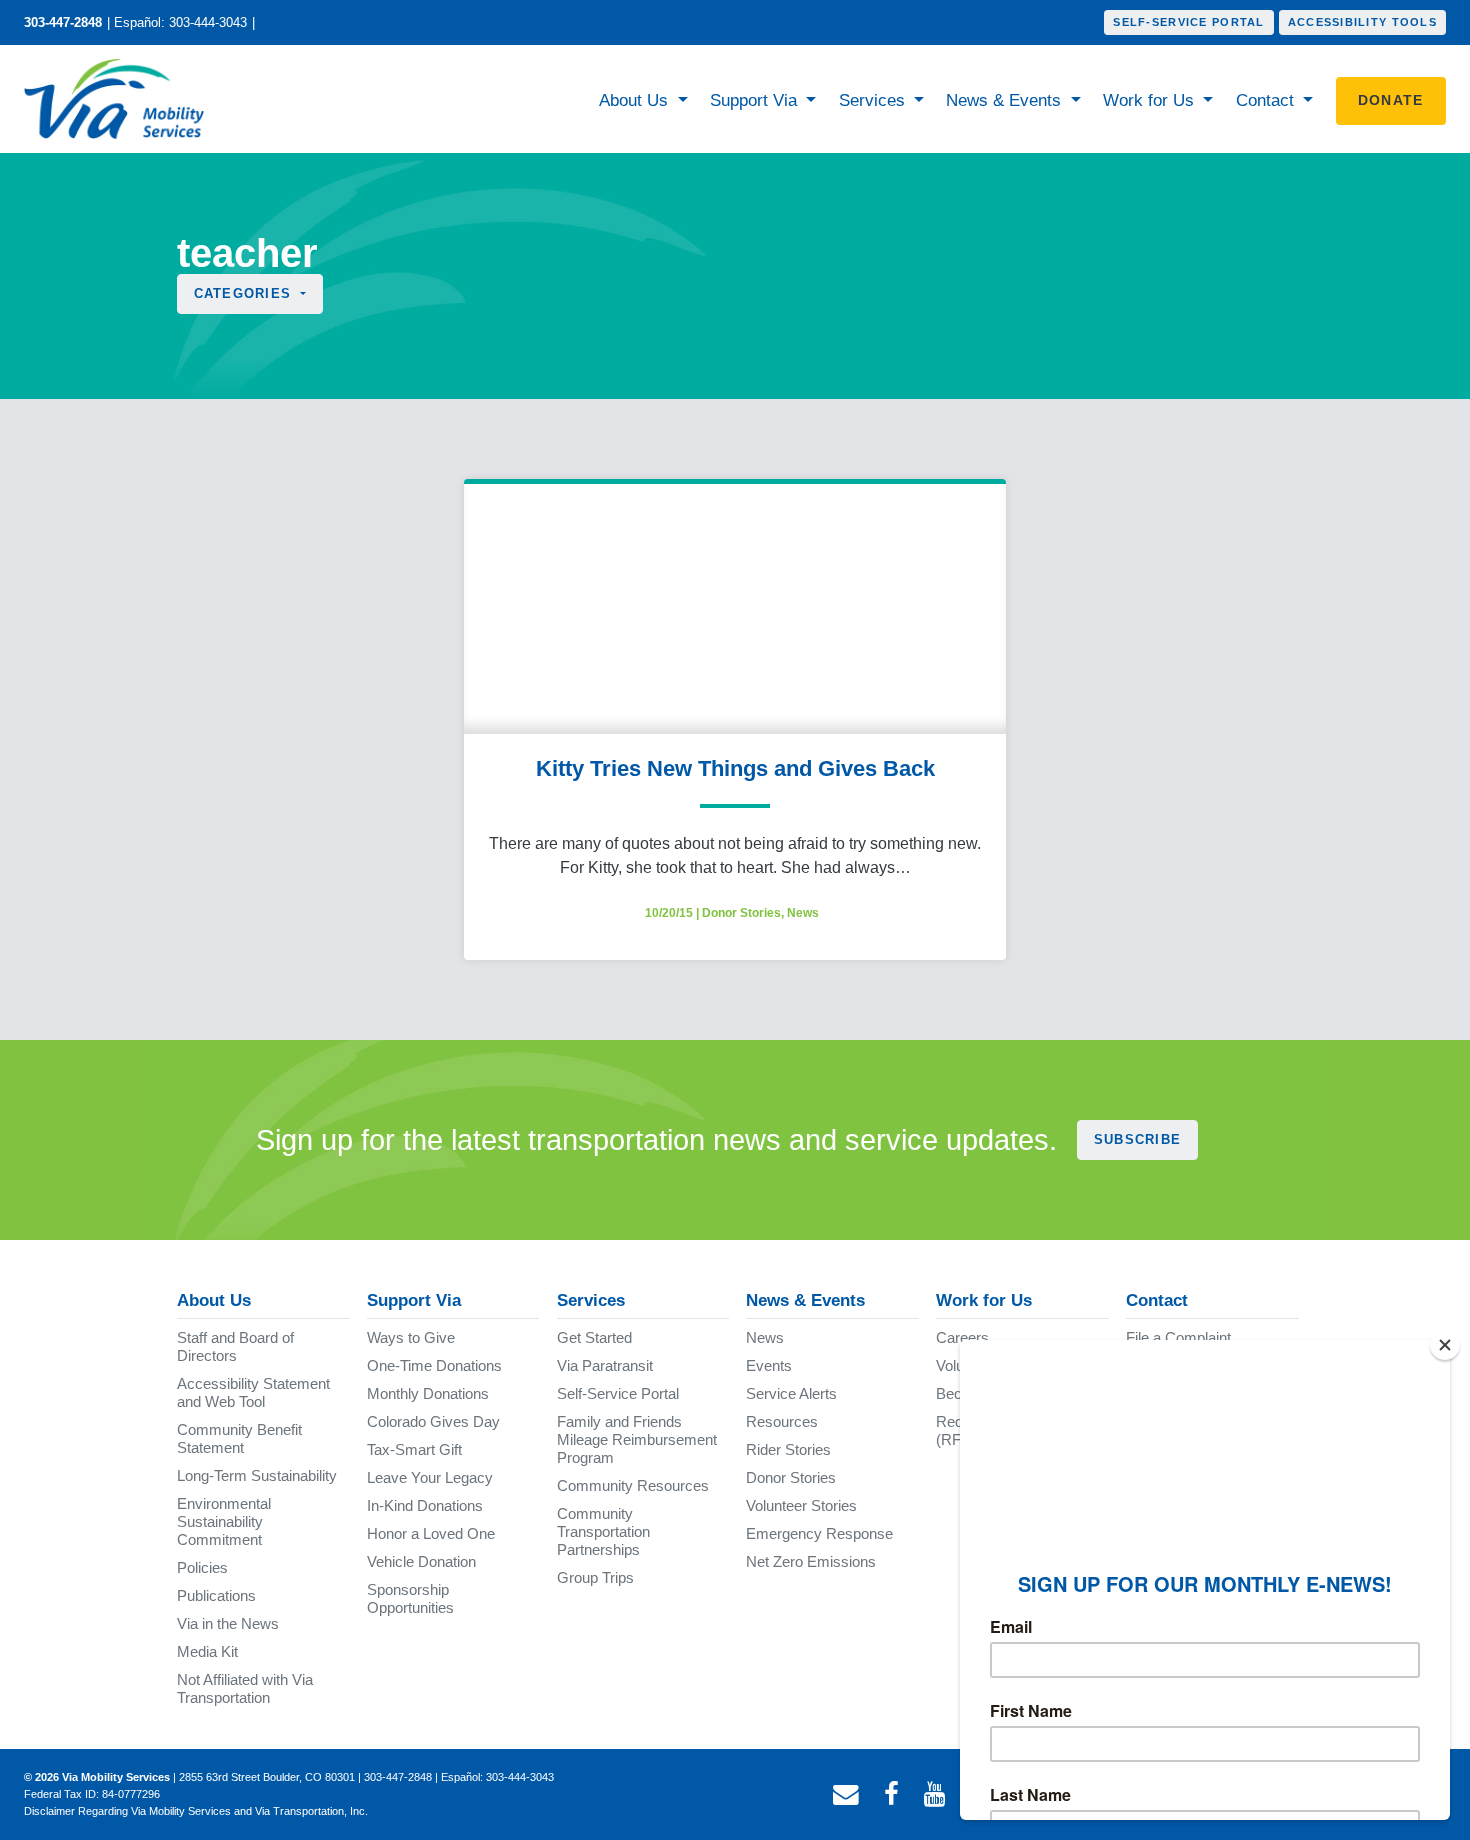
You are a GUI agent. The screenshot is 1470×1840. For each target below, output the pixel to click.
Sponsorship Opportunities (410, 1598)
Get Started (594, 1337)
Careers (962, 1337)
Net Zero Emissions (811, 1561)
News (803, 913)
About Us (636, 100)
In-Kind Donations (425, 1505)
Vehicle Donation (421, 1561)
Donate (1391, 100)
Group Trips (595, 1577)
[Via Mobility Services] (119, 99)
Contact (1267, 100)
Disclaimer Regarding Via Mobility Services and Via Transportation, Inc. (196, 1811)
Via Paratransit (605, 1365)
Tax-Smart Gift (414, 1449)
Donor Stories (741, 913)
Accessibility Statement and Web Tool (253, 1392)
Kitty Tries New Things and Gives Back (735, 768)
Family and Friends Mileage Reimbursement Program (637, 1439)
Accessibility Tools (1362, 22)
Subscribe (1138, 1139)
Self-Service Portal (1188, 22)
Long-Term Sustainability (257, 1475)
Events (769, 1365)
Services (874, 100)
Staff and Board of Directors (235, 1346)
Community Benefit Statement (239, 1438)
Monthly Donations (428, 1393)
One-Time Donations (434, 1365)
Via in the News (228, 1623)
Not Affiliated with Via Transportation (245, 1688)
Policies (202, 1567)
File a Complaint (1178, 1337)
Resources (782, 1421)
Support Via (756, 100)
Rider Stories (788, 1449)
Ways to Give (411, 1337)
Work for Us (1151, 100)
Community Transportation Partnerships (603, 1531)
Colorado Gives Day (433, 1421)
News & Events (1006, 100)
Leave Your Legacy (430, 1477)
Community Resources (633, 1485)
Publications (216, 1595)
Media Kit (207, 1651)
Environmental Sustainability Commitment (224, 1521)
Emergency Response (819, 1533)
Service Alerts (791, 1393)
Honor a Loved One (431, 1533)
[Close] (1445, 1345)
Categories (245, 293)
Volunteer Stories (801, 1505)
